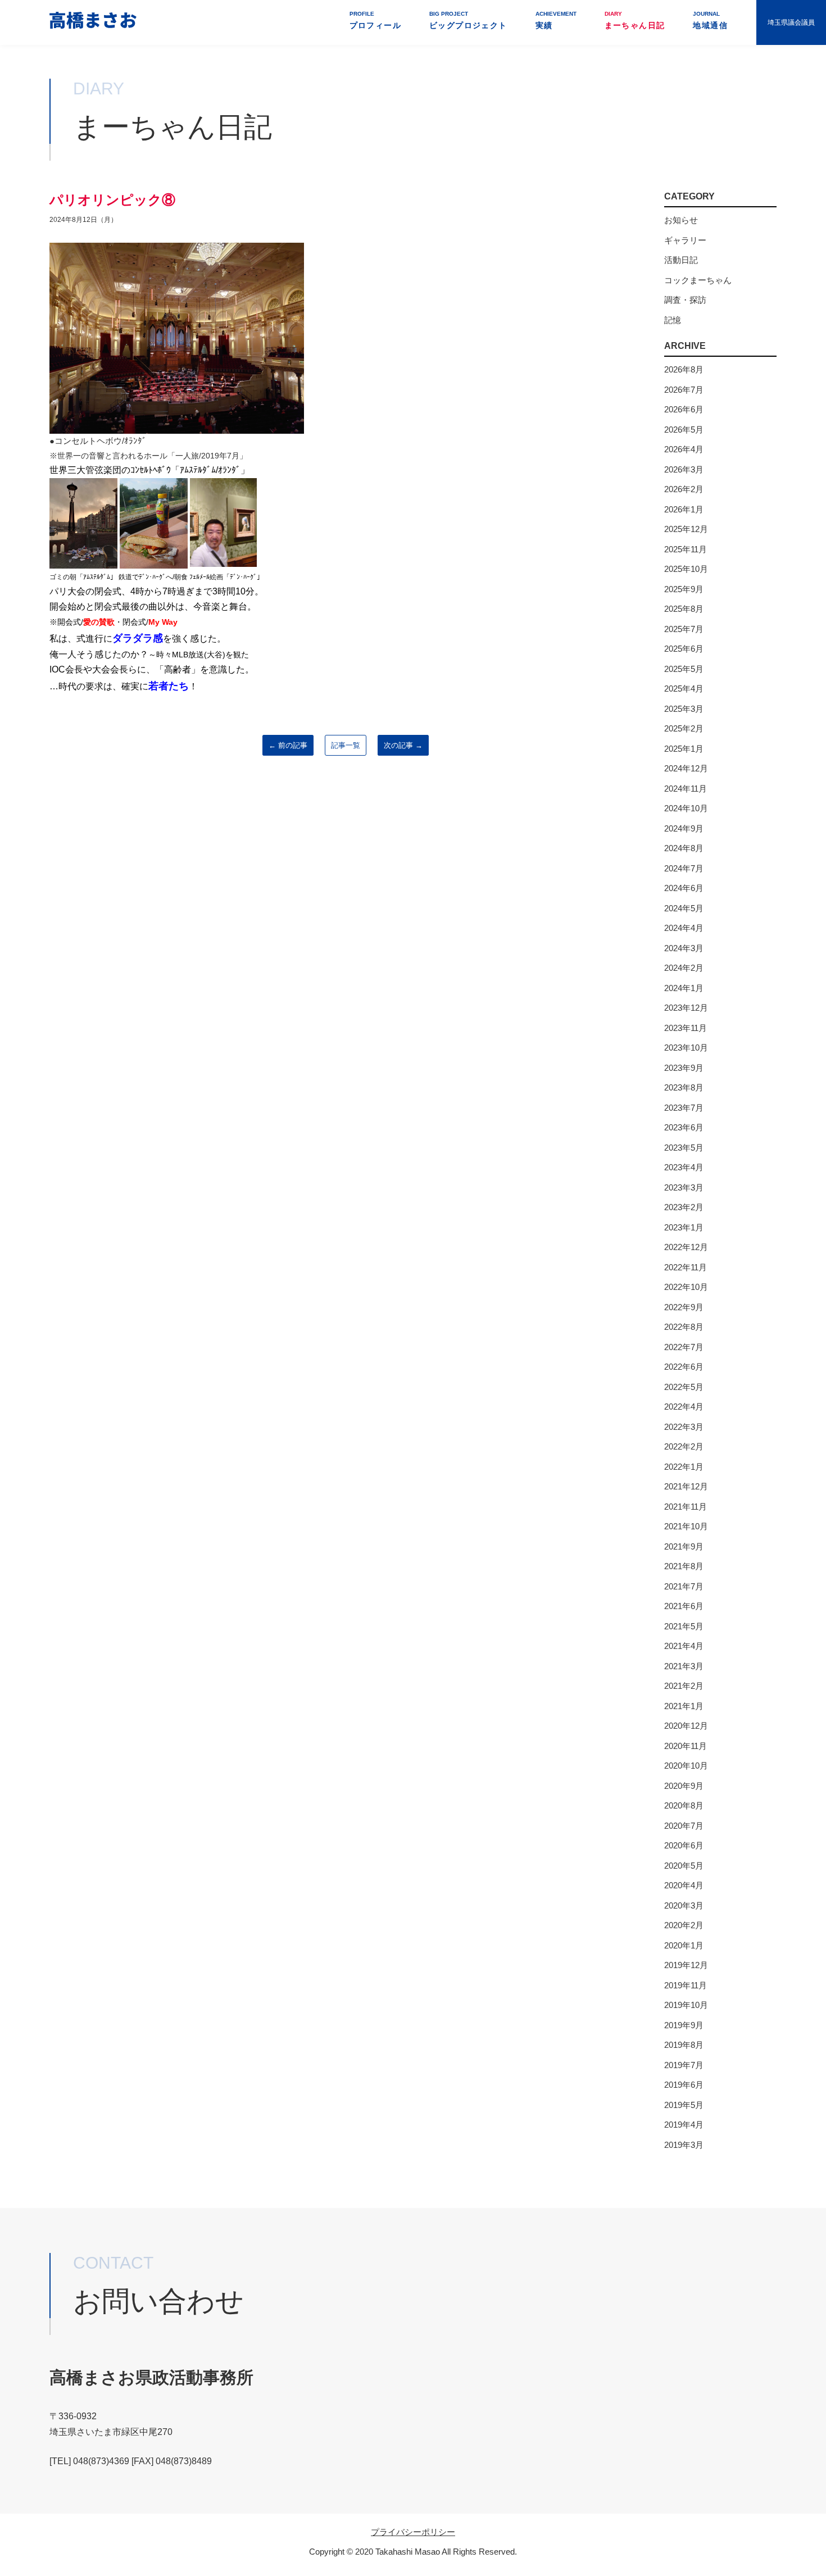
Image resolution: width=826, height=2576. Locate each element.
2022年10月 (686, 1287)
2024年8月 (684, 848)
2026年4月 (684, 449)
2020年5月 (684, 1866)
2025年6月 (684, 649)
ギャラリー (685, 240)
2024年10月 (686, 808)
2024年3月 (684, 948)
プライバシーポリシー (413, 2532)
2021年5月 (684, 1626)
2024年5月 (684, 908)
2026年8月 (684, 369)
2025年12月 (686, 529)
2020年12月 (686, 1726)
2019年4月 (684, 2125)
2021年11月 (686, 1507)
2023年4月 (684, 1167)
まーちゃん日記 (635, 20)
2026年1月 (684, 509)
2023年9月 (684, 1068)
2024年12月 (686, 768)
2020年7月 (684, 1826)
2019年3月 (684, 2145)
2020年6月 (684, 1845)
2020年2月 (684, 1925)
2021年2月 (684, 1686)
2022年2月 (684, 1446)
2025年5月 (684, 669)
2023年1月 (684, 1227)
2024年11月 (686, 789)
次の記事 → (403, 745)
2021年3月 (684, 1666)
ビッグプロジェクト (468, 20)
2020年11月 (686, 1746)
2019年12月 (686, 1965)
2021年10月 (686, 1526)
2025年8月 (684, 609)
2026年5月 (684, 430)
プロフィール (375, 20)
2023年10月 (686, 1048)
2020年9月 (684, 1786)
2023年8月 (684, 1087)
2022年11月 (686, 1267)
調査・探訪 (685, 300)
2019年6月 (684, 2085)
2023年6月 (684, 1127)
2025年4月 (684, 689)
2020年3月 (684, 1905)
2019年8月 (684, 2045)
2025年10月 (686, 569)
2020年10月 (686, 1766)
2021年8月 (684, 1566)
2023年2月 (684, 1207)
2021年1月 (684, 1706)
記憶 (673, 320)
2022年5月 (684, 1387)
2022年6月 (684, 1367)
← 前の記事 (288, 745)
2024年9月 (684, 828)
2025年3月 (684, 709)
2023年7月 (684, 1108)
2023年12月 (686, 1008)
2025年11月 (686, 549)
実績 (556, 20)
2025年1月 (684, 749)
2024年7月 (684, 868)
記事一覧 (346, 745)
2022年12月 (686, 1247)
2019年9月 (684, 2025)
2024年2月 (684, 968)
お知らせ (681, 220)
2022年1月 (684, 1467)
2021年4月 (684, 1646)
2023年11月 (686, 1028)
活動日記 (681, 260)
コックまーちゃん (698, 280)
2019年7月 (684, 2065)
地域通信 (710, 20)
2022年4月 (684, 1407)
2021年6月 (684, 1606)
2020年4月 (684, 1885)
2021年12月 (686, 1486)
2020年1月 (684, 1945)
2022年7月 (684, 1347)
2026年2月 (684, 489)
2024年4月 (684, 928)
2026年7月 (684, 390)
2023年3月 (684, 1187)
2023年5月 (684, 1148)
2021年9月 (684, 1546)
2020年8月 (684, 1805)
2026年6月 (684, 409)
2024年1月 (684, 988)
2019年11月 (686, 1985)
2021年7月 (684, 1586)
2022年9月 (684, 1307)
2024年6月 (684, 888)
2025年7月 (684, 629)
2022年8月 (684, 1327)
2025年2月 (684, 728)
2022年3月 (684, 1427)
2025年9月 (684, 589)
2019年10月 (686, 2005)
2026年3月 (684, 469)
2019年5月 (684, 2105)
